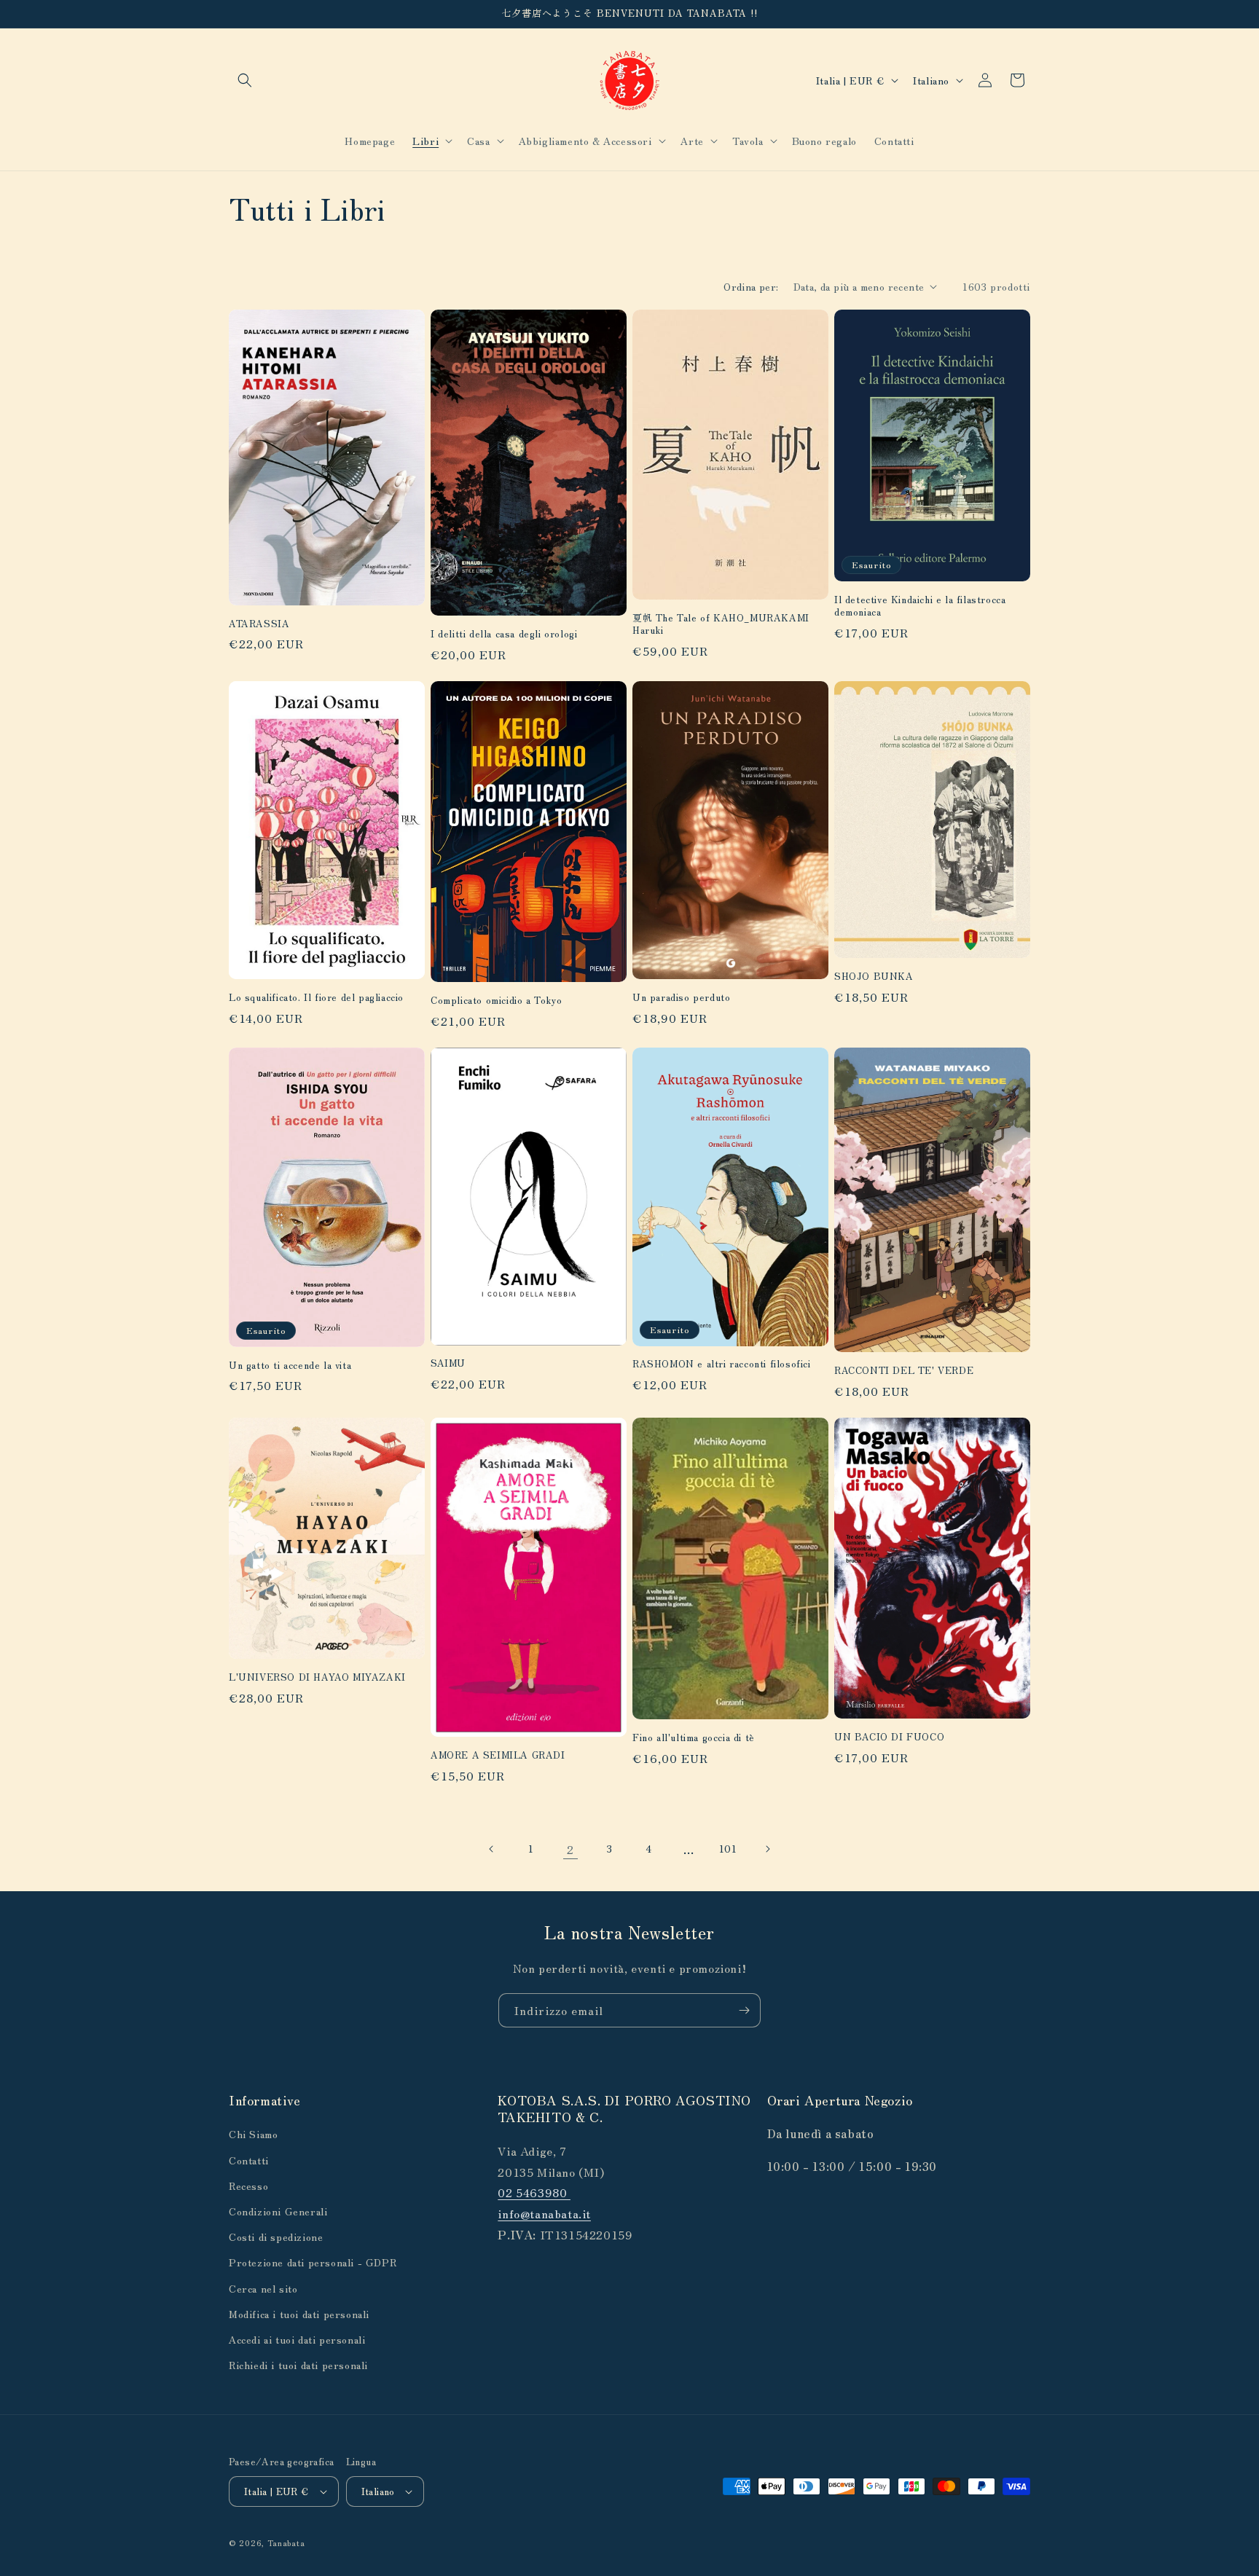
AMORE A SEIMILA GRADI (498, 1755)
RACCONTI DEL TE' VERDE (904, 1371)
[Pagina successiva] (767, 1849)
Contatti (249, 2160)
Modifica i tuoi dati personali (299, 2314)
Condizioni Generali (278, 2211)
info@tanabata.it (544, 2213)
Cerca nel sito (263, 2288)
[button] (245, 80)
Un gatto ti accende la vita (290, 1366)
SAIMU (448, 1363)
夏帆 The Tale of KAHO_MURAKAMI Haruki (721, 624)
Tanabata (286, 2542)
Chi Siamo (253, 2134)
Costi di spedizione (276, 2237)
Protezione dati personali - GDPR (313, 2262)
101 (728, 1848)
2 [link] (570, 1849)
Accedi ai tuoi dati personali (297, 2339)
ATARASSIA (259, 624)
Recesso (248, 2186)
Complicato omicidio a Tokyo (496, 1001)
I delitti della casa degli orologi (504, 634)
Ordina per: (751, 286)
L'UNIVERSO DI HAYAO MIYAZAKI (317, 1677)
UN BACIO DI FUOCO (889, 1737)
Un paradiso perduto (681, 998)
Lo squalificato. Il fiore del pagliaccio (316, 998)
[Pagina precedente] (492, 1849)
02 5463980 (534, 2192)
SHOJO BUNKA (874, 977)
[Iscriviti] (744, 2010)
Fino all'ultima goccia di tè (694, 1738)
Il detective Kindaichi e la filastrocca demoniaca (920, 606)
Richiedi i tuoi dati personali (298, 2365)
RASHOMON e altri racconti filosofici (722, 1364)
